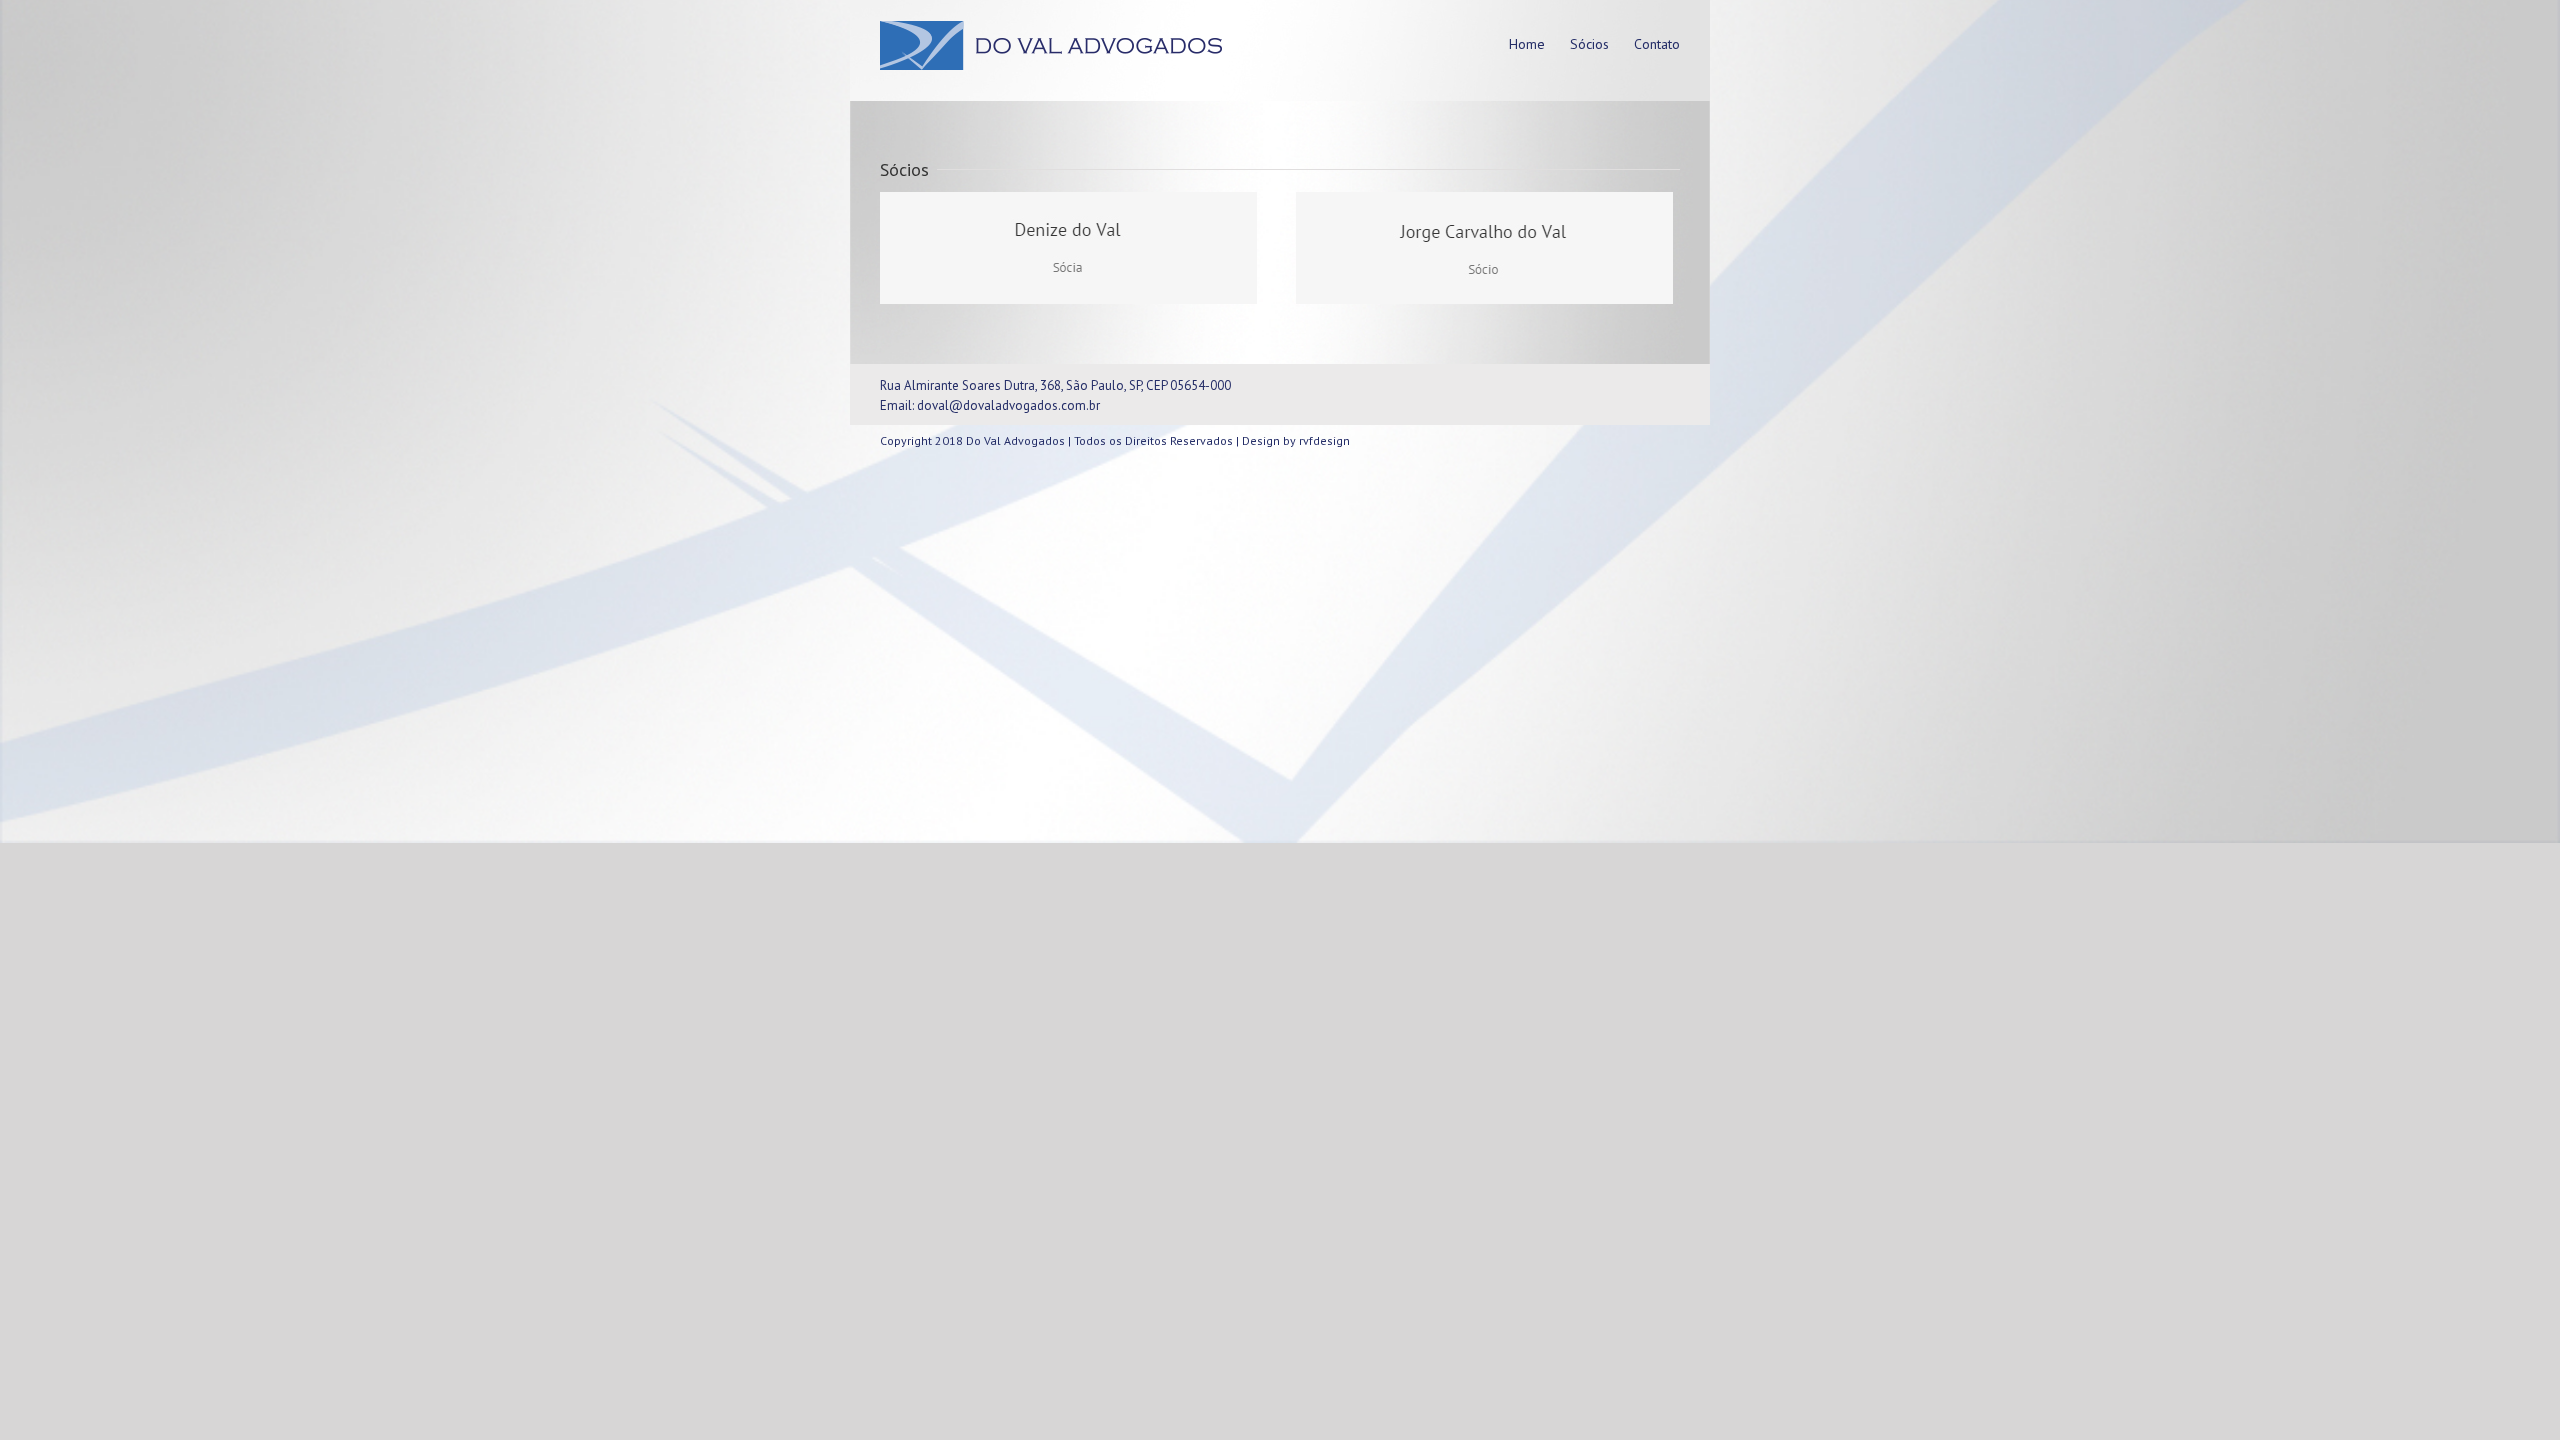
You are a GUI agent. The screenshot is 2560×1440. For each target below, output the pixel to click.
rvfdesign (1324, 440)
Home (1527, 44)
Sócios (1589, 44)
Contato (1657, 44)
